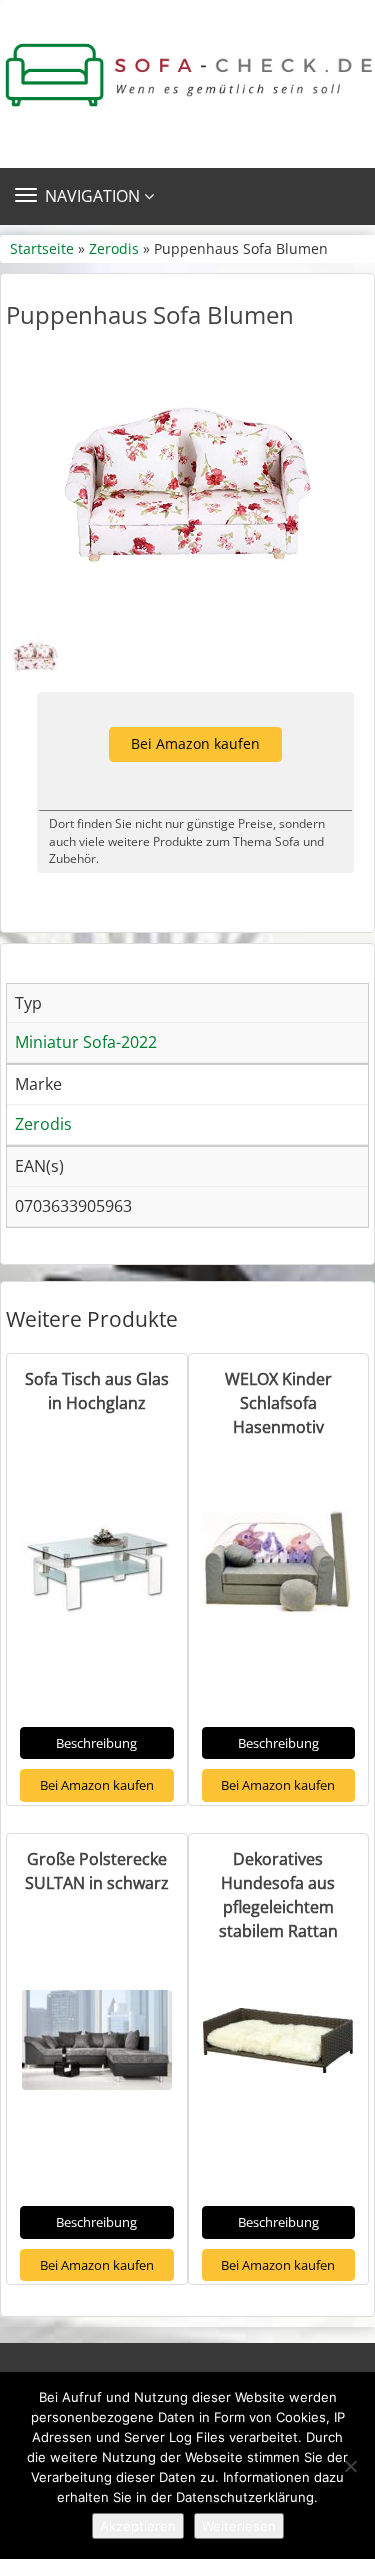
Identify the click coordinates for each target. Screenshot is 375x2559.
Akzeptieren (138, 2526)
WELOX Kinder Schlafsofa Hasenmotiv (278, 1403)
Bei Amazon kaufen (195, 743)
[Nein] (350, 2466)
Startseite (42, 248)
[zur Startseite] (187, 75)
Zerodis (114, 248)
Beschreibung (96, 1743)
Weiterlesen (239, 2526)
